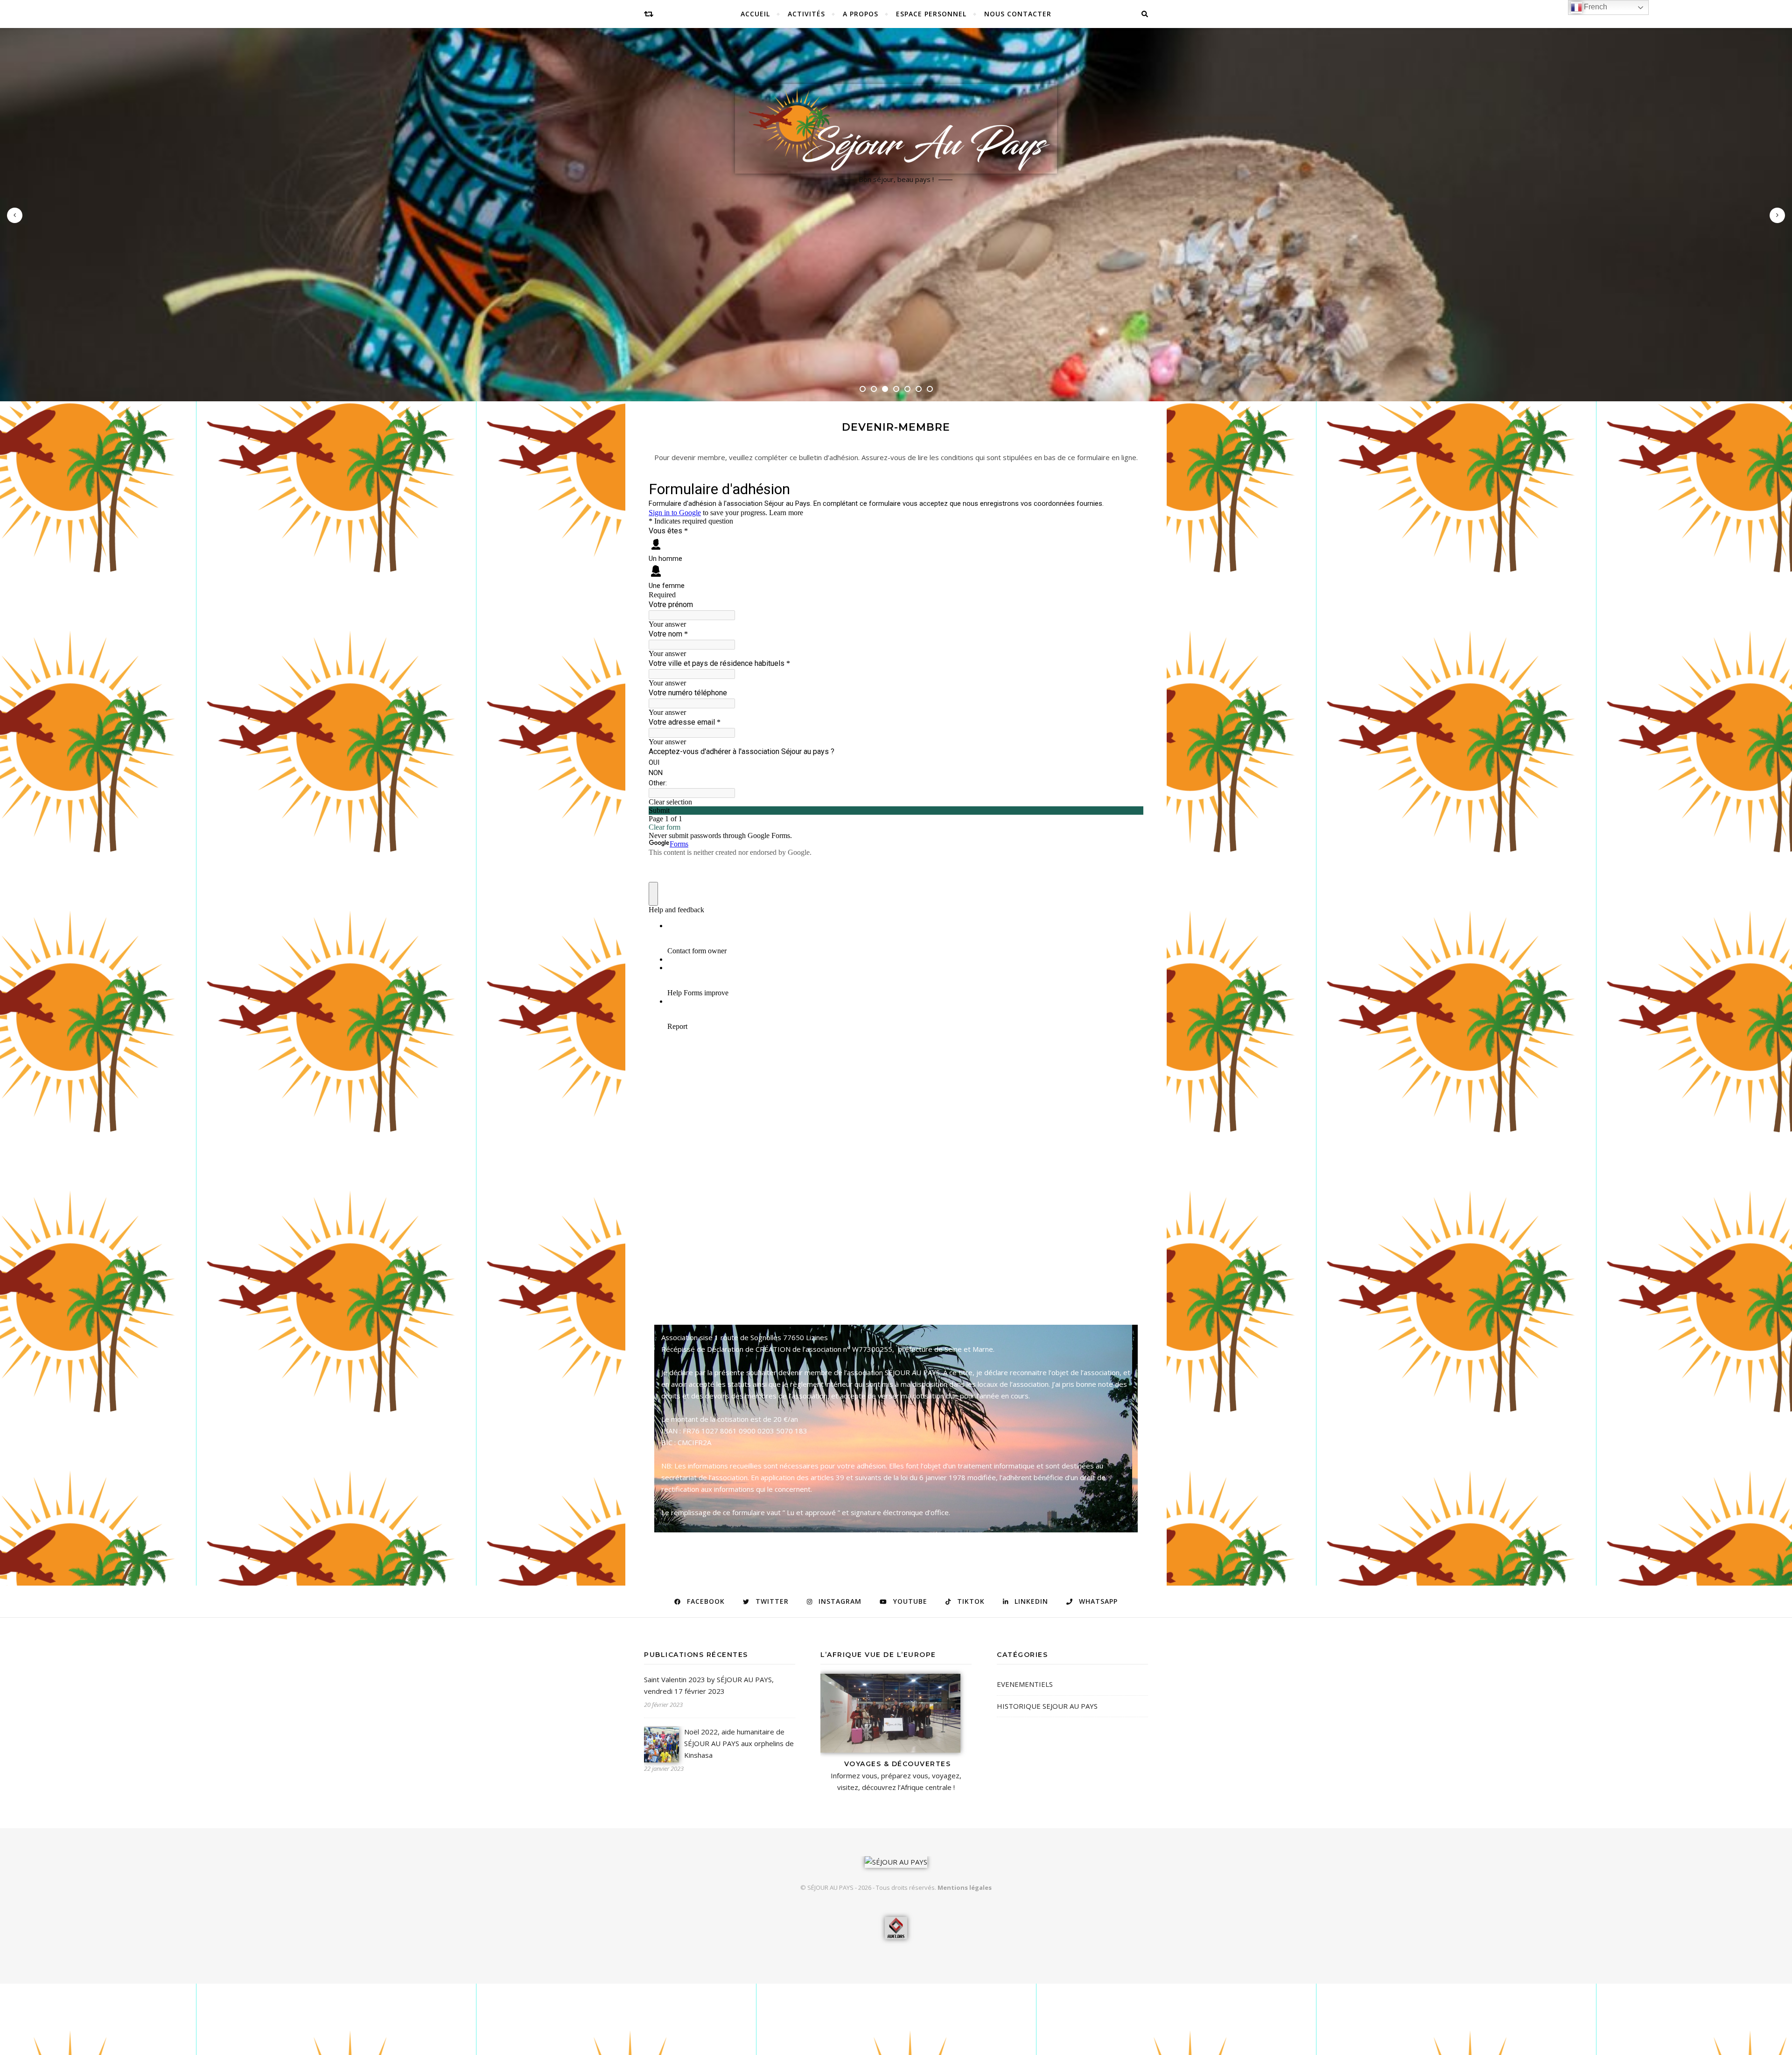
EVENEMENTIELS (1025, 1684)
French (1595, 7)
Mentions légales (965, 1887)
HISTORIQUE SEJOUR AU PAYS (1047, 1706)
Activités (806, 14)
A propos (861, 14)
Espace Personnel (931, 14)
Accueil (755, 14)
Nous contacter (1018, 14)
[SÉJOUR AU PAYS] (896, 129)
